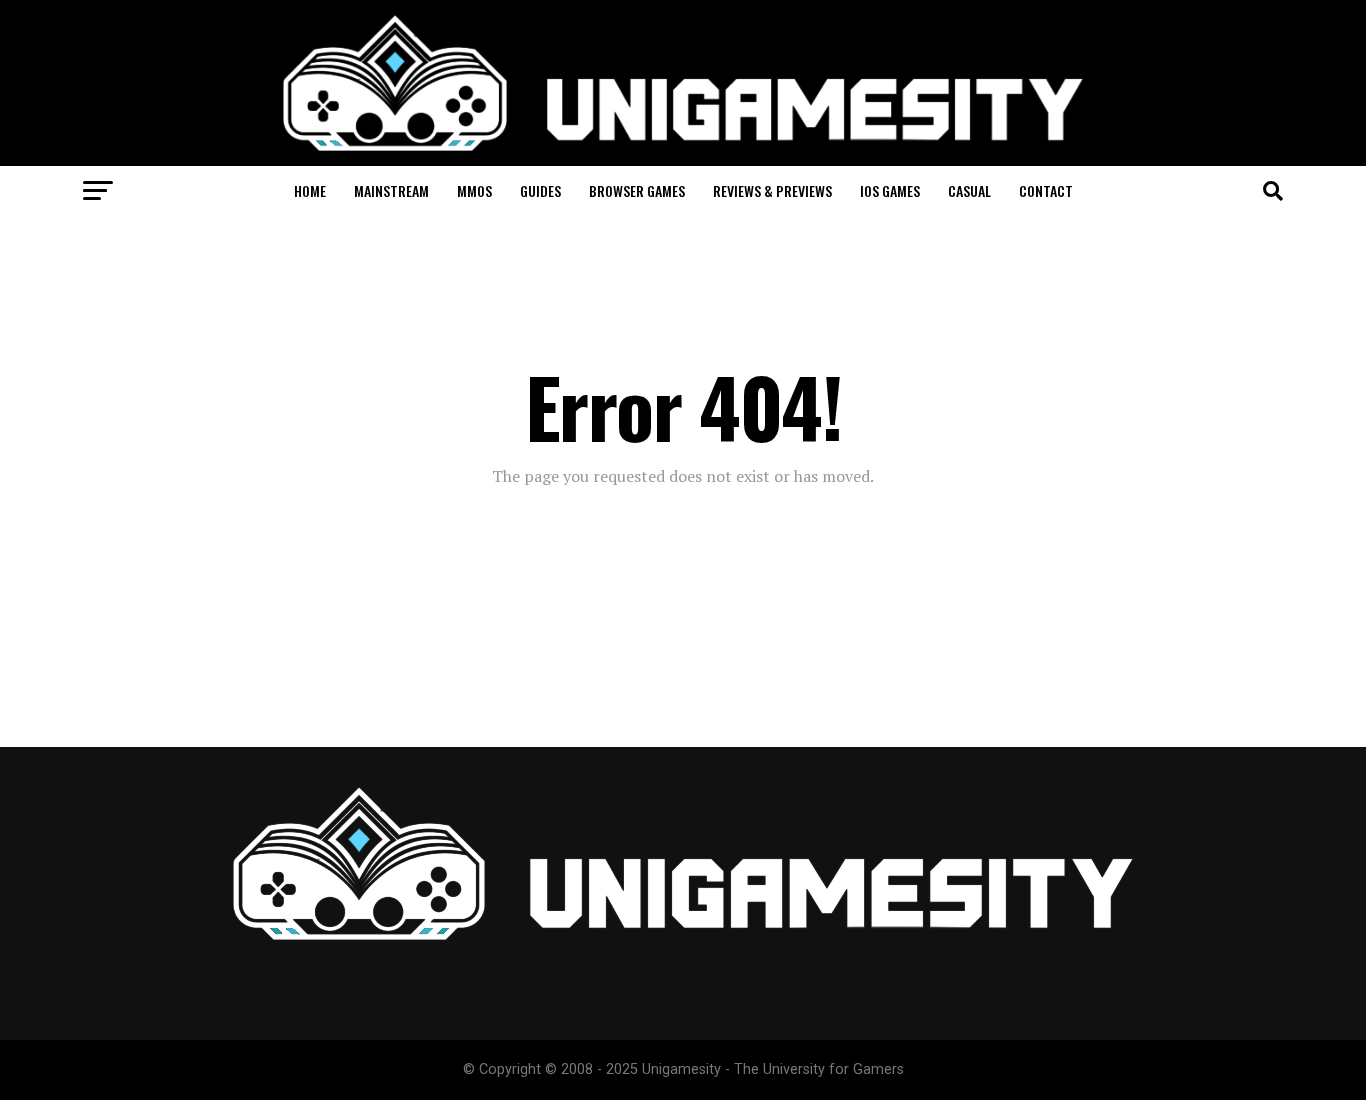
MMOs (474, 190)
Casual (969, 190)
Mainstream (391, 190)
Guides (540, 190)
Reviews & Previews (772, 190)
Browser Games (637, 190)
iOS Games (890, 190)
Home (310, 190)
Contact (1046, 190)
